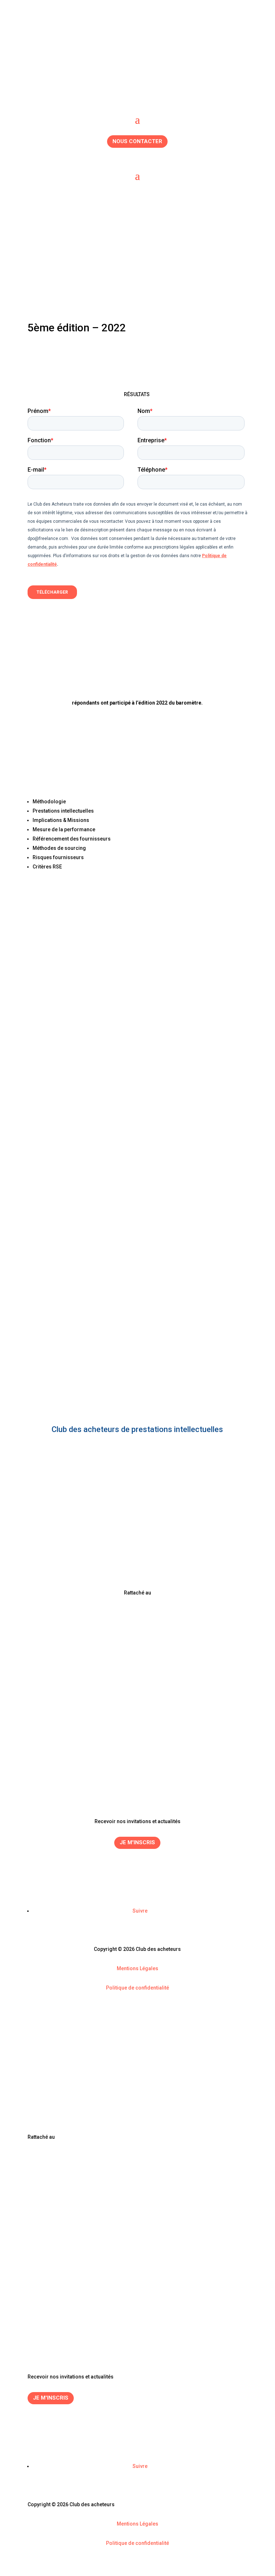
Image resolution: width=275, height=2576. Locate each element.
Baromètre (137, 1774)
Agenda (137, 1766)
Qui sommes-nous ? (137, 1783)
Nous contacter (137, 141)
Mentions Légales (137, 1968)
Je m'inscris (137, 1842)
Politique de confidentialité (137, 1988)
